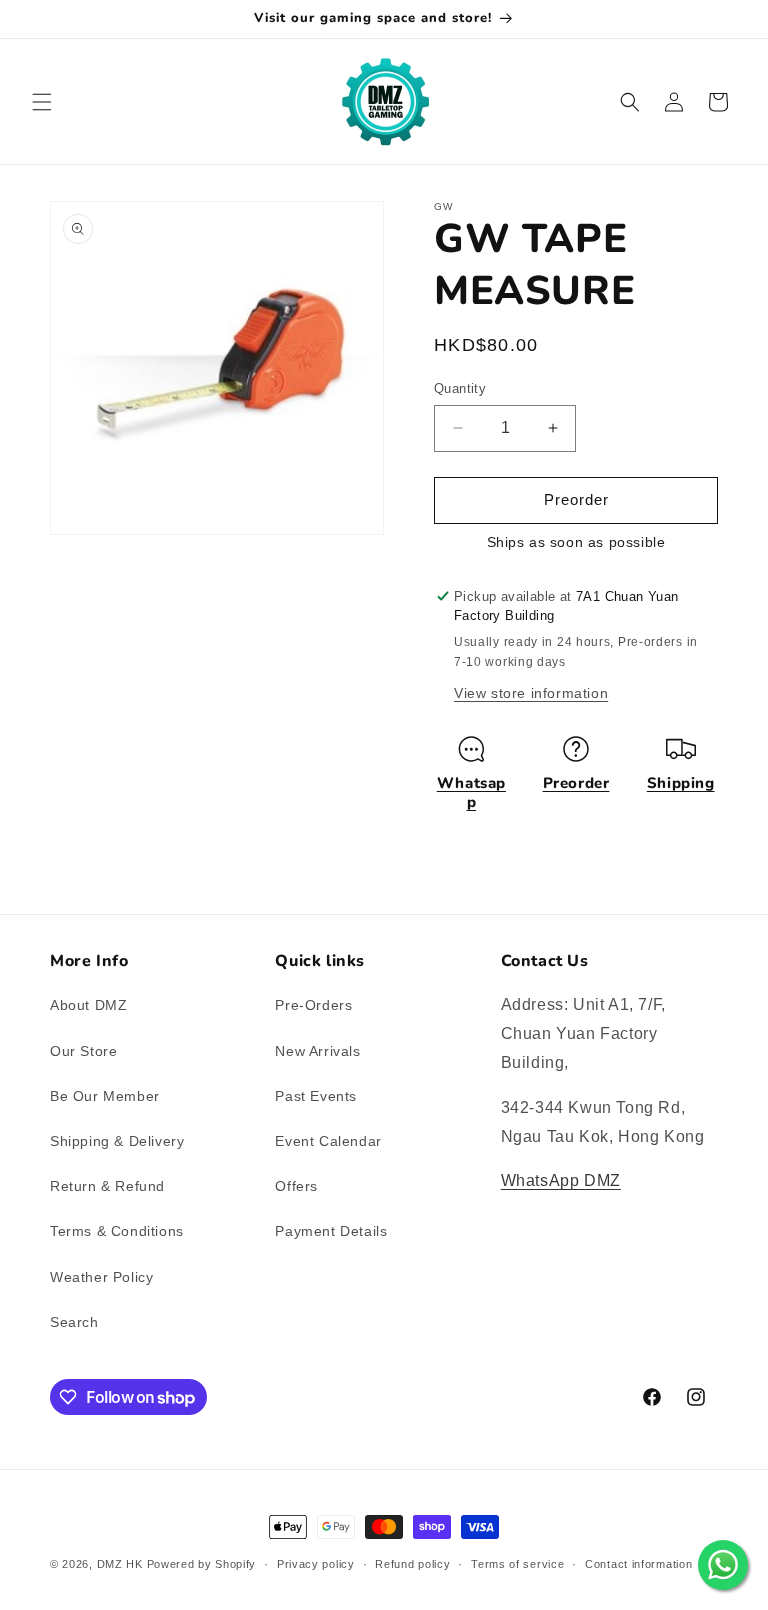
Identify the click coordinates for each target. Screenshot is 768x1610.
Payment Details (331, 1231)
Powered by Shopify (202, 1564)
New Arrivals (317, 1051)
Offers (296, 1186)
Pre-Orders (313, 1005)
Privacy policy (316, 1564)
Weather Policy (101, 1277)
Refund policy (412, 1564)
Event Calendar (328, 1141)
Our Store (83, 1051)
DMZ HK (120, 1564)
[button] (42, 102)
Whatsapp (471, 793)
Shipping (681, 783)
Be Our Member (105, 1096)
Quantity (460, 388)
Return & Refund (107, 1186)
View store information (531, 693)
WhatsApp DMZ (561, 1180)
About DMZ (88, 1005)
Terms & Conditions (117, 1231)
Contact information (638, 1564)
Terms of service (517, 1564)
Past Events (316, 1096)
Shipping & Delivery (117, 1141)
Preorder (576, 783)
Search (74, 1322)
